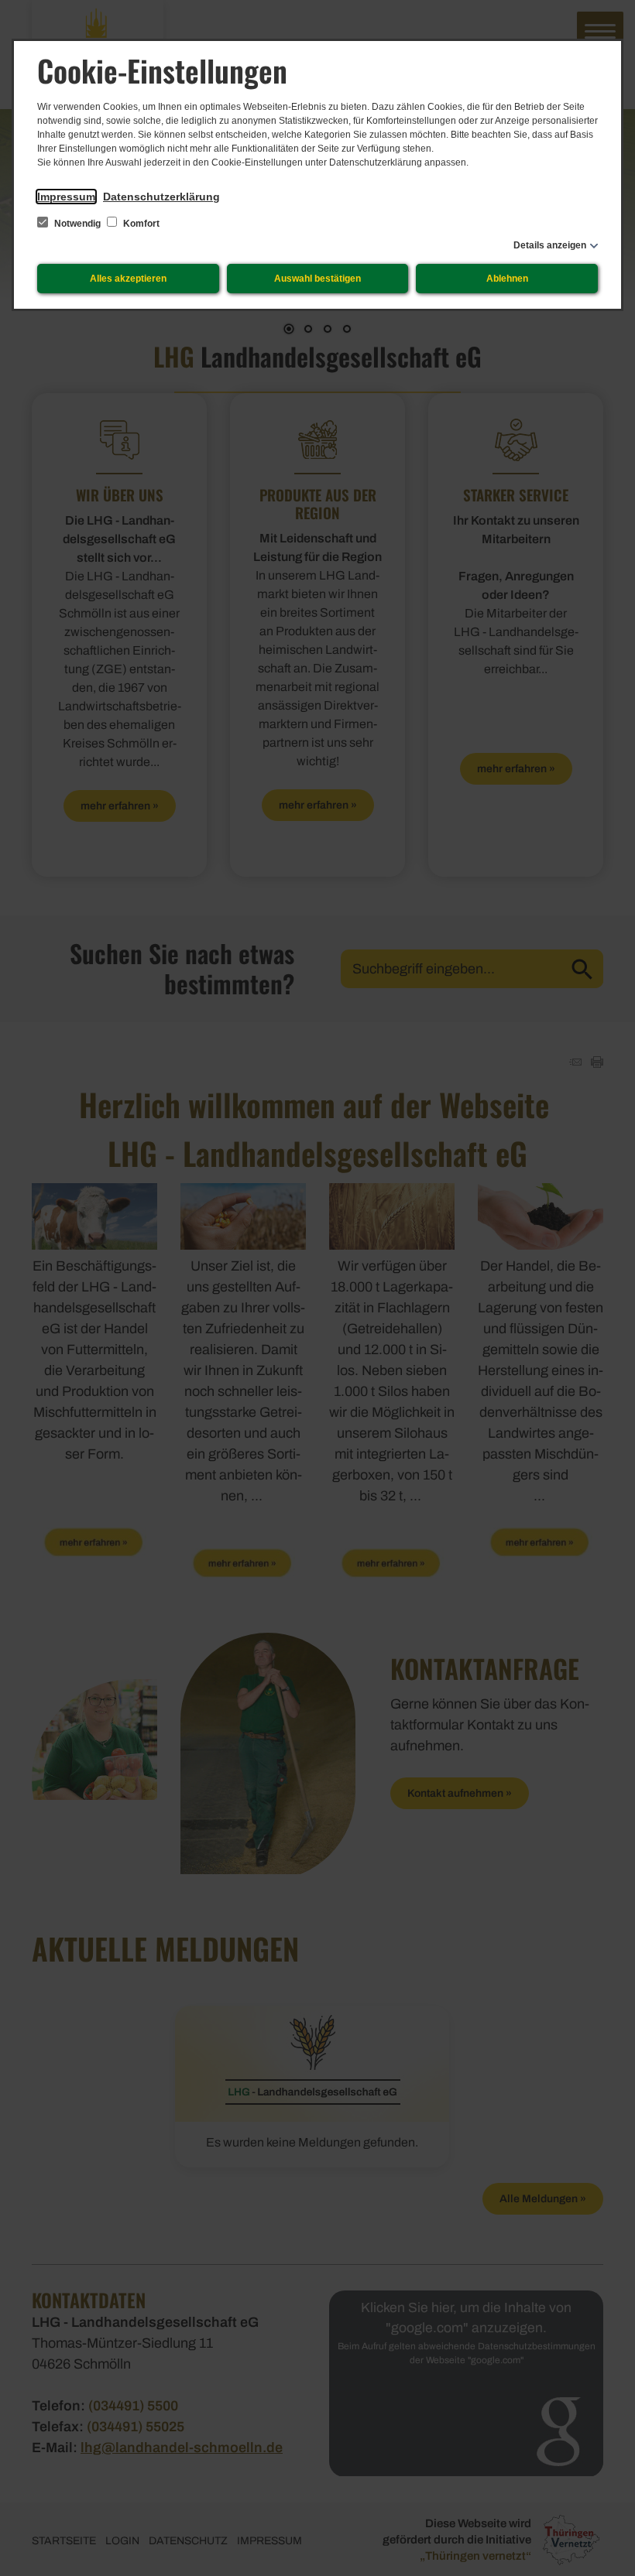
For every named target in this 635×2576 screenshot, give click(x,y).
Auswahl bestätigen (317, 279)
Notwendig (77, 224)
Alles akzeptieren (128, 279)
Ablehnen (507, 279)
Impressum (66, 197)
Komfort (140, 224)
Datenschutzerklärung (161, 197)
